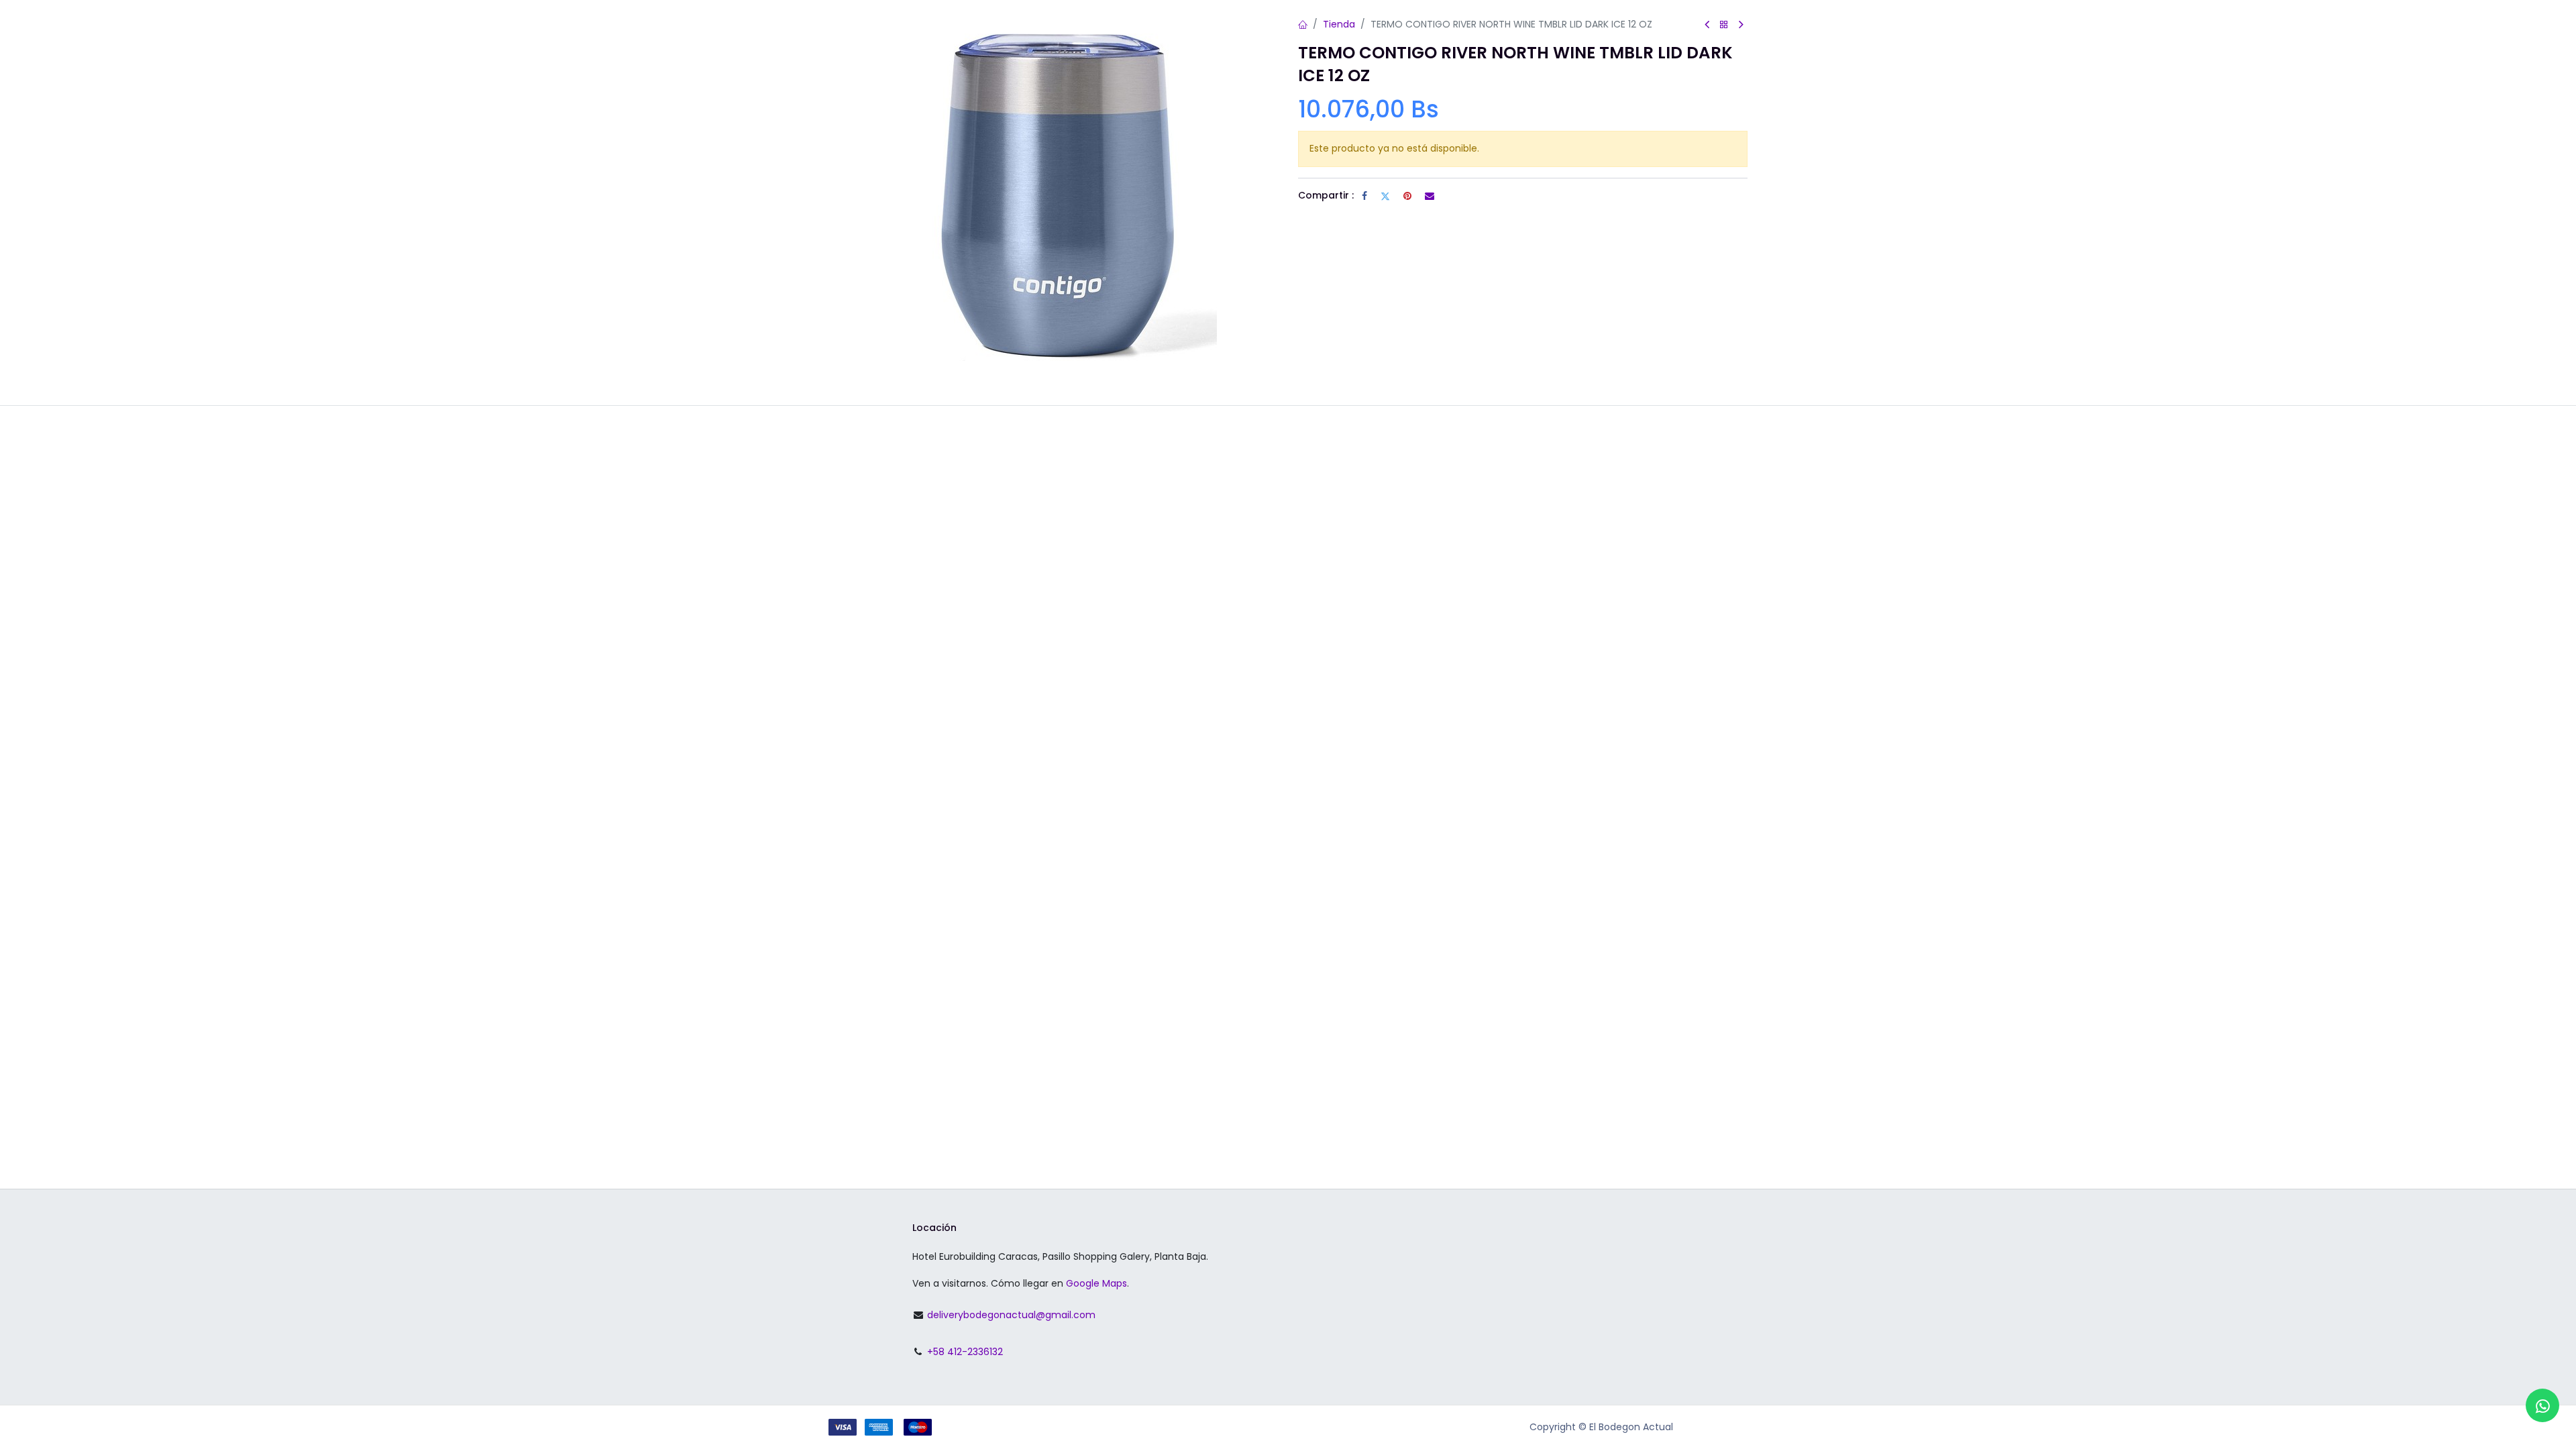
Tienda (1339, 24)
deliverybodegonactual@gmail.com (1011, 1315)
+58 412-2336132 (965, 1352)
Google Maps (1096, 1283)
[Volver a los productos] (1724, 25)
